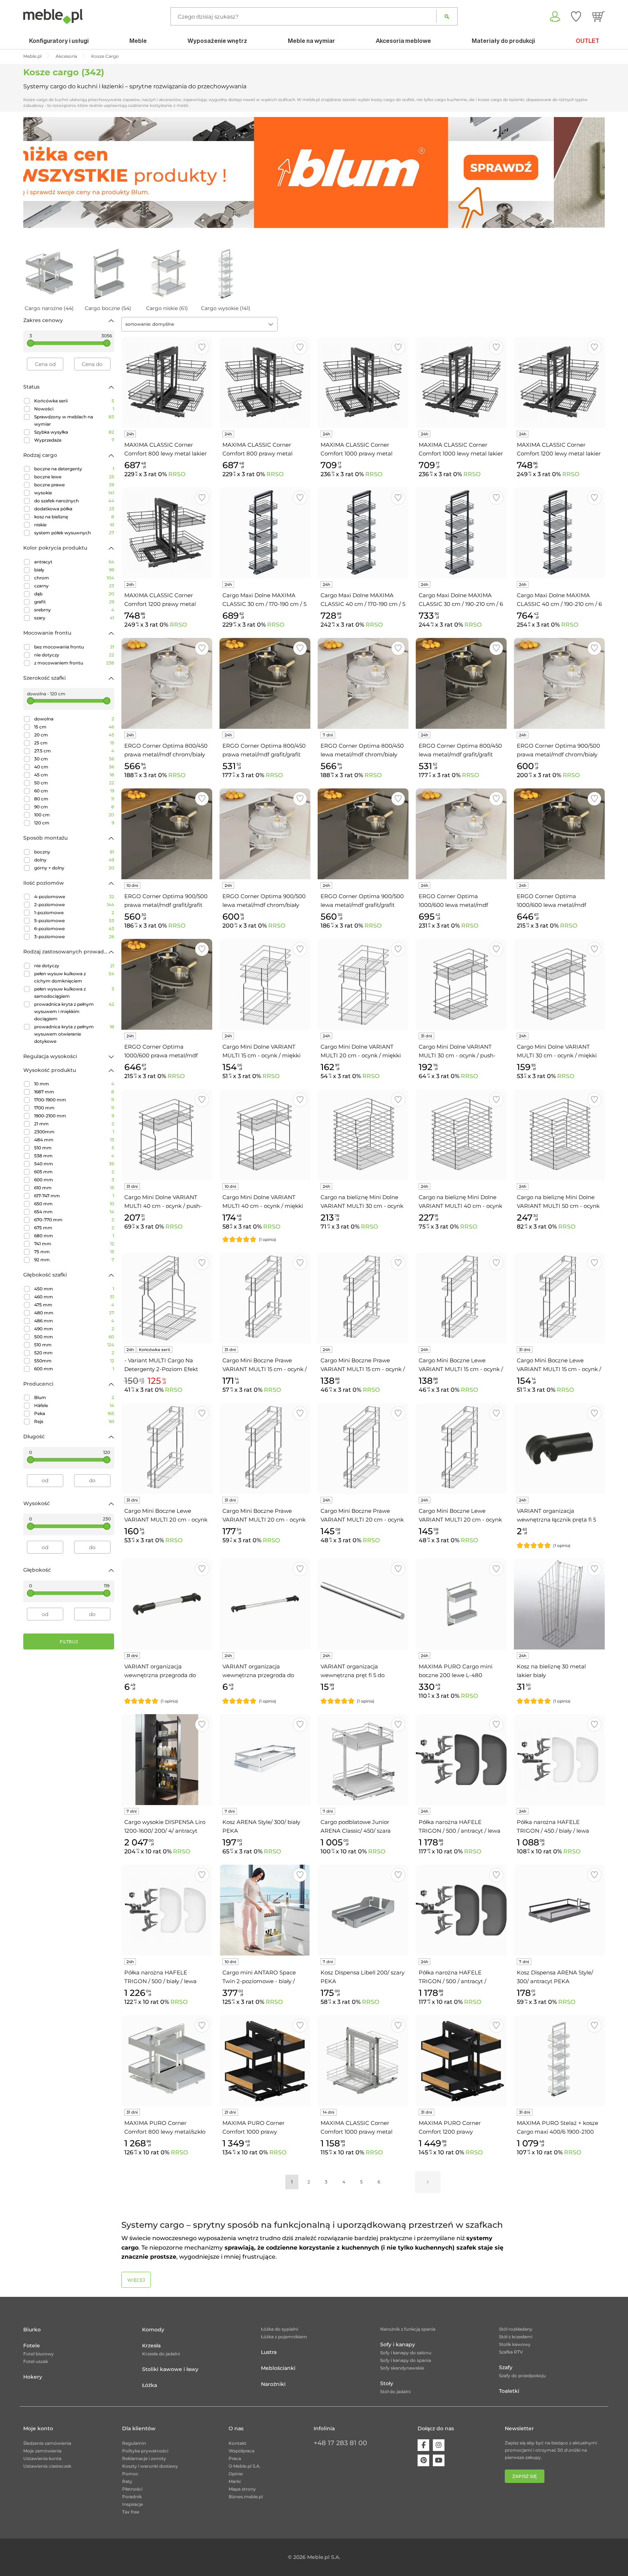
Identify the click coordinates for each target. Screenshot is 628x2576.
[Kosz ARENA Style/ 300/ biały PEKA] (265, 1760)
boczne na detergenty (74, 469)
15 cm (74, 727)
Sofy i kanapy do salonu (406, 2353)
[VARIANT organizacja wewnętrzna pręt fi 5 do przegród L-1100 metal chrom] (363, 1604)
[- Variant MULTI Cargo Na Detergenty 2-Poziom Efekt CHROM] (167, 1298)
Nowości (74, 409)
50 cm (74, 783)
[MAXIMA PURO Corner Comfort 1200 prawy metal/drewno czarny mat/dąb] (461, 2061)
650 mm (74, 1204)
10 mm (74, 1084)
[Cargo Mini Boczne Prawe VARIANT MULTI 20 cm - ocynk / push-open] (265, 1448)
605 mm (74, 1172)
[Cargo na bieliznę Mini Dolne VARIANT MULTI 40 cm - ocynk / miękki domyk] (461, 1135)
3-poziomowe (74, 937)
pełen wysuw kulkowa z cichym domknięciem (74, 977)
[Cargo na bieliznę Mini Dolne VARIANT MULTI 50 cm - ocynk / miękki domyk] (559, 1135)
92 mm (74, 1260)
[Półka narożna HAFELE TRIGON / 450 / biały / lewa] (559, 1760)
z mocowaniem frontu (74, 663)
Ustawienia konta (42, 2458)
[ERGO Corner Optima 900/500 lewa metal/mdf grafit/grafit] (363, 834)
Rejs (74, 1421)
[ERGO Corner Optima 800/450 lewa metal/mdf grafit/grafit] (461, 683)
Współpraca (241, 2451)
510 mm (74, 1148)
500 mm (74, 1337)
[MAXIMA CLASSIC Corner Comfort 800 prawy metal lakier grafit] (265, 382)
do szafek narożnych (74, 501)
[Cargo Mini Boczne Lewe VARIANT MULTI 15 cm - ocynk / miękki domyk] (461, 1298)
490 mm (74, 1329)
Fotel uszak (36, 2361)
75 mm (74, 1252)
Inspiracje (132, 2504)
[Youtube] (439, 2460)
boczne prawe (74, 485)
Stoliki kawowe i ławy (170, 2369)
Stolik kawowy (515, 2344)
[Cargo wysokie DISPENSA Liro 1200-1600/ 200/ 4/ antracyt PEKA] (167, 1760)
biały (74, 570)
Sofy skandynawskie (402, 2368)
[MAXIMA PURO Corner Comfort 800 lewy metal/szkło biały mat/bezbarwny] (167, 2061)
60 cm (74, 791)
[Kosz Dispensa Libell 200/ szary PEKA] (363, 1910)
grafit (74, 602)
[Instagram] (439, 2445)
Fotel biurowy (39, 2354)
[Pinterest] (423, 2460)
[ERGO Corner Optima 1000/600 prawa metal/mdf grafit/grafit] (167, 984)
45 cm (74, 775)
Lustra (269, 2352)
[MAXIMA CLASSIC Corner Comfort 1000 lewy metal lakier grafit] (461, 382)
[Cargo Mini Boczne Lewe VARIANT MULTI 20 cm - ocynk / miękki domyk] (461, 1448)
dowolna (74, 719)
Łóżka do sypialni (279, 2329)
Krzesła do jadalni (161, 2354)
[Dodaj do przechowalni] (202, 347)
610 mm (74, 1188)
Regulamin (134, 2443)
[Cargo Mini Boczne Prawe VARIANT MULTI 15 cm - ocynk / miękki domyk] (363, 1298)
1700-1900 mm (74, 1100)
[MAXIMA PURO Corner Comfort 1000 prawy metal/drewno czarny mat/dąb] (265, 2061)
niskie (74, 525)
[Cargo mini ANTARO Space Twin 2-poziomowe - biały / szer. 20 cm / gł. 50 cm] (265, 1910)
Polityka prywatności (145, 2451)
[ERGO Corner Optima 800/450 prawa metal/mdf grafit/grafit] (265, 683)
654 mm (74, 1212)
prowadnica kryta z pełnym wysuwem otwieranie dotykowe (74, 1034)
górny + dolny (74, 868)
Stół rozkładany (516, 2329)
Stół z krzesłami (516, 2337)
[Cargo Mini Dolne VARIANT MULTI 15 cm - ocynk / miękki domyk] (265, 984)
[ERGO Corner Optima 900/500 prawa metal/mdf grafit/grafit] (167, 834)
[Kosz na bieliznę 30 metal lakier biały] (559, 1604)
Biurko (32, 2330)
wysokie (74, 493)
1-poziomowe (74, 913)
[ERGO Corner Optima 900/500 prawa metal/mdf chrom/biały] (559, 683)
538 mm (74, 1156)
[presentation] (34, 172)
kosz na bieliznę (74, 517)
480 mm (74, 1313)
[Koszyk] (598, 16)
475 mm (74, 1305)
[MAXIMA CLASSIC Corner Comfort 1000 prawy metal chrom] (363, 2061)
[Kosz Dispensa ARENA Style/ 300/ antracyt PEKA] (559, 1910)
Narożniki (273, 2384)
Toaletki (509, 2391)
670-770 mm (74, 1220)
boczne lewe (74, 477)
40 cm (74, 767)
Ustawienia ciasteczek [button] (47, 2466)
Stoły (387, 2383)
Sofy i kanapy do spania (406, 2360)
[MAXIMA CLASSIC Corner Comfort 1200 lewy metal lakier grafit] (559, 382)
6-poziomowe (74, 929)
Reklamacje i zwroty (144, 2458)
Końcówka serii (74, 401)
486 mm (74, 1321)
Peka (74, 1413)
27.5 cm (74, 751)
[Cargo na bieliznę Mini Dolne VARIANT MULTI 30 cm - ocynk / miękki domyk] (363, 1135)
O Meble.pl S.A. (245, 2466)
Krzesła (151, 2346)
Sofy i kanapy (398, 2344)
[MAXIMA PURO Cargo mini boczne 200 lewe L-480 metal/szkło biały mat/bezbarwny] (461, 1604)
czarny (74, 586)
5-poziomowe (74, 921)
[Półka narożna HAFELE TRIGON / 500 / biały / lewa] (167, 1910)
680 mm (74, 1236)
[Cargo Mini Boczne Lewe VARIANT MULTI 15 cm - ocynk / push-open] (559, 1298)
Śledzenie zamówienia (47, 2443)
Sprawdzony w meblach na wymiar (74, 420)
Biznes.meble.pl (246, 2497)
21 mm (74, 1124)
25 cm (74, 743)
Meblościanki (278, 2368)
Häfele (74, 1405)
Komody (153, 2330)
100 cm (74, 815)
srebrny (74, 610)
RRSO (177, 474)
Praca (235, 2458)
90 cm (74, 807)
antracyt (74, 562)
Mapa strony (242, 2489)
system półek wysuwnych (74, 533)
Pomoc (130, 2474)
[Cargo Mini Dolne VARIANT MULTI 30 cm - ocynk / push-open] (461, 984)
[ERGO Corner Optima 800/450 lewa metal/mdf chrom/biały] (363, 683)
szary (74, 618)
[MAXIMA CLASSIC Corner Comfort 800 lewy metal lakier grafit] (167, 382)
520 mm (74, 1353)
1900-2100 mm (74, 1116)
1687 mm (74, 1092)
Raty (127, 2481)
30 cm (74, 759)
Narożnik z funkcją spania (408, 2329)
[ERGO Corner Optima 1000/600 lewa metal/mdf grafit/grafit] (559, 834)
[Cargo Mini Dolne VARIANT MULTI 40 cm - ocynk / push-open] (167, 1135)
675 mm (74, 1228)
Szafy (506, 2367)
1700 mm (74, 1108)
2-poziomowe (74, 905)
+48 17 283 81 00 (340, 2443)
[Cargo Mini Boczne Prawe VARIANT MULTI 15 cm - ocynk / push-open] (265, 1298)
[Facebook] (423, 2445)
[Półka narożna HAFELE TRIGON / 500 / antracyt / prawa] (461, 1910)
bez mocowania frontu (74, 647)
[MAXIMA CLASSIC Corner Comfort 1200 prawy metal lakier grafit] (167, 533)
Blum (74, 1397)
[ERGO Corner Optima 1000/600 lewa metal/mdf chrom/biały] (461, 834)
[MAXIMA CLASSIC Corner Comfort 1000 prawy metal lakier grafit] (363, 382)
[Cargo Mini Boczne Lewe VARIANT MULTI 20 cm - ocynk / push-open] (167, 1448)
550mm (74, 1361)
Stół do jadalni (395, 2392)
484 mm (74, 1140)
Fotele (32, 2346)
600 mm (74, 1180)
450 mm (74, 1289)
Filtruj (69, 1642)
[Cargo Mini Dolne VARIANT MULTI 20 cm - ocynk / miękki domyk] (363, 984)
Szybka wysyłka (74, 432)
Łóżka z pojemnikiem (284, 2337)
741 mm (74, 1244)
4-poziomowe (74, 897)
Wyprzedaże (74, 440)
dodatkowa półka (74, 509)
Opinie (236, 2474)
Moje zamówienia (42, 2451)
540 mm (74, 1164)
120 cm (74, 823)
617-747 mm (74, 1196)
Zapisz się (525, 2476)
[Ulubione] (576, 16)
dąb (74, 594)
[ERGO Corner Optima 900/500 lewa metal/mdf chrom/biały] (265, 834)
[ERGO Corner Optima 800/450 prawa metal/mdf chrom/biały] (167, 683)
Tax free (131, 2512)
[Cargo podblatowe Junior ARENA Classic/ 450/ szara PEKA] (363, 1760)
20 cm (74, 735)
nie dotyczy (74, 655)
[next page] (428, 2182)
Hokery (33, 2377)
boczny (74, 852)
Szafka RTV (511, 2352)
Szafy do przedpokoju (522, 2376)
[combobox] (200, 324)
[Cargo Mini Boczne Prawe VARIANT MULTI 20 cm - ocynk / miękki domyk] (363, 1448)
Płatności (132, 2489)
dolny (74, 860)
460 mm (74, 1297)
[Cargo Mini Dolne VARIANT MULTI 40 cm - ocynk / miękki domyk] (265, 1135)
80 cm (74, 799)
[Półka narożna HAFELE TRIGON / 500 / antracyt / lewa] (461, 1760)
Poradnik (132, 2497)
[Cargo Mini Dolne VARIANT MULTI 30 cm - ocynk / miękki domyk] (559, 984)
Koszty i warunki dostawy (150, 2466)
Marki (235, 2481)
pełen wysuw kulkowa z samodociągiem (74, 992)
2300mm (74, 1132)
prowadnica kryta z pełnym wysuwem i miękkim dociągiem (74, 1011)
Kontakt (237, 2443)
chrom (74, 578)
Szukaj (447, 16)
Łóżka (150, 2385)
